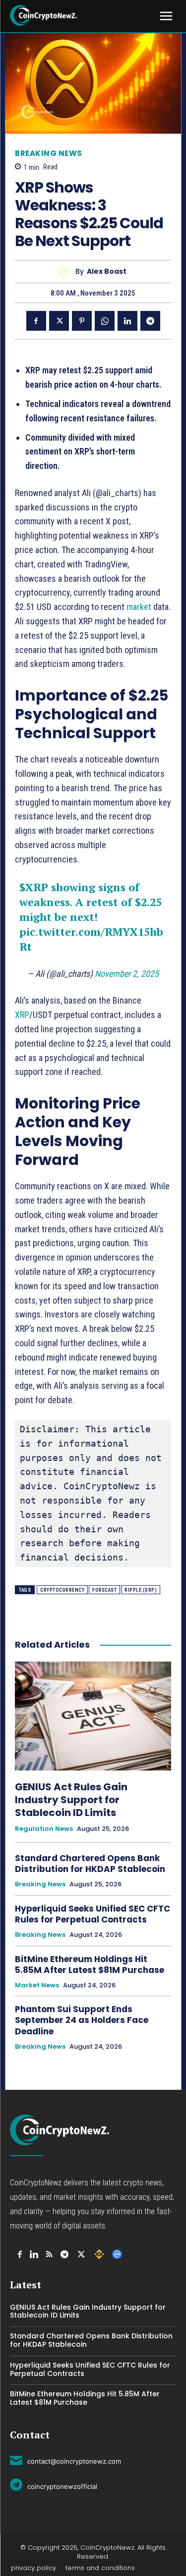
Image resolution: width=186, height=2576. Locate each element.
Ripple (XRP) (141, 1590)
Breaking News (49, 153)
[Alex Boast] (67, 272)
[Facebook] (36, 321)
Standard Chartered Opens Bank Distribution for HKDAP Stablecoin (90, 1864)
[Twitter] (59, 321)
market (140, 607)
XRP (22, 1015)
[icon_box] (65, 2460)
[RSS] (49, 2254)
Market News (37, 1985)
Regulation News (44, 1829)
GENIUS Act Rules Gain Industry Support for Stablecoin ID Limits (71, 1800)
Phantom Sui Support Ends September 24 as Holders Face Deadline (82, 2020)
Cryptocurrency (62, 1590)
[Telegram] (150, 321)
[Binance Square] (99, 2254)
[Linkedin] (127, 321)
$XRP (34, 887)
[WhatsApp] (105, 321)
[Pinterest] (82, 321)
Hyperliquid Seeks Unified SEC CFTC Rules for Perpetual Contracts (93, 1914)
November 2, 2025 (127, 974)
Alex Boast (107, 272)
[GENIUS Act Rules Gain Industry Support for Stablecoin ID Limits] (93, 1716)
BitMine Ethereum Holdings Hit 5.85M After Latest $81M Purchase (91, 1965)
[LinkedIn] (34, 2254)
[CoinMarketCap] (117, 2254)
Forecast (104, 1590)
